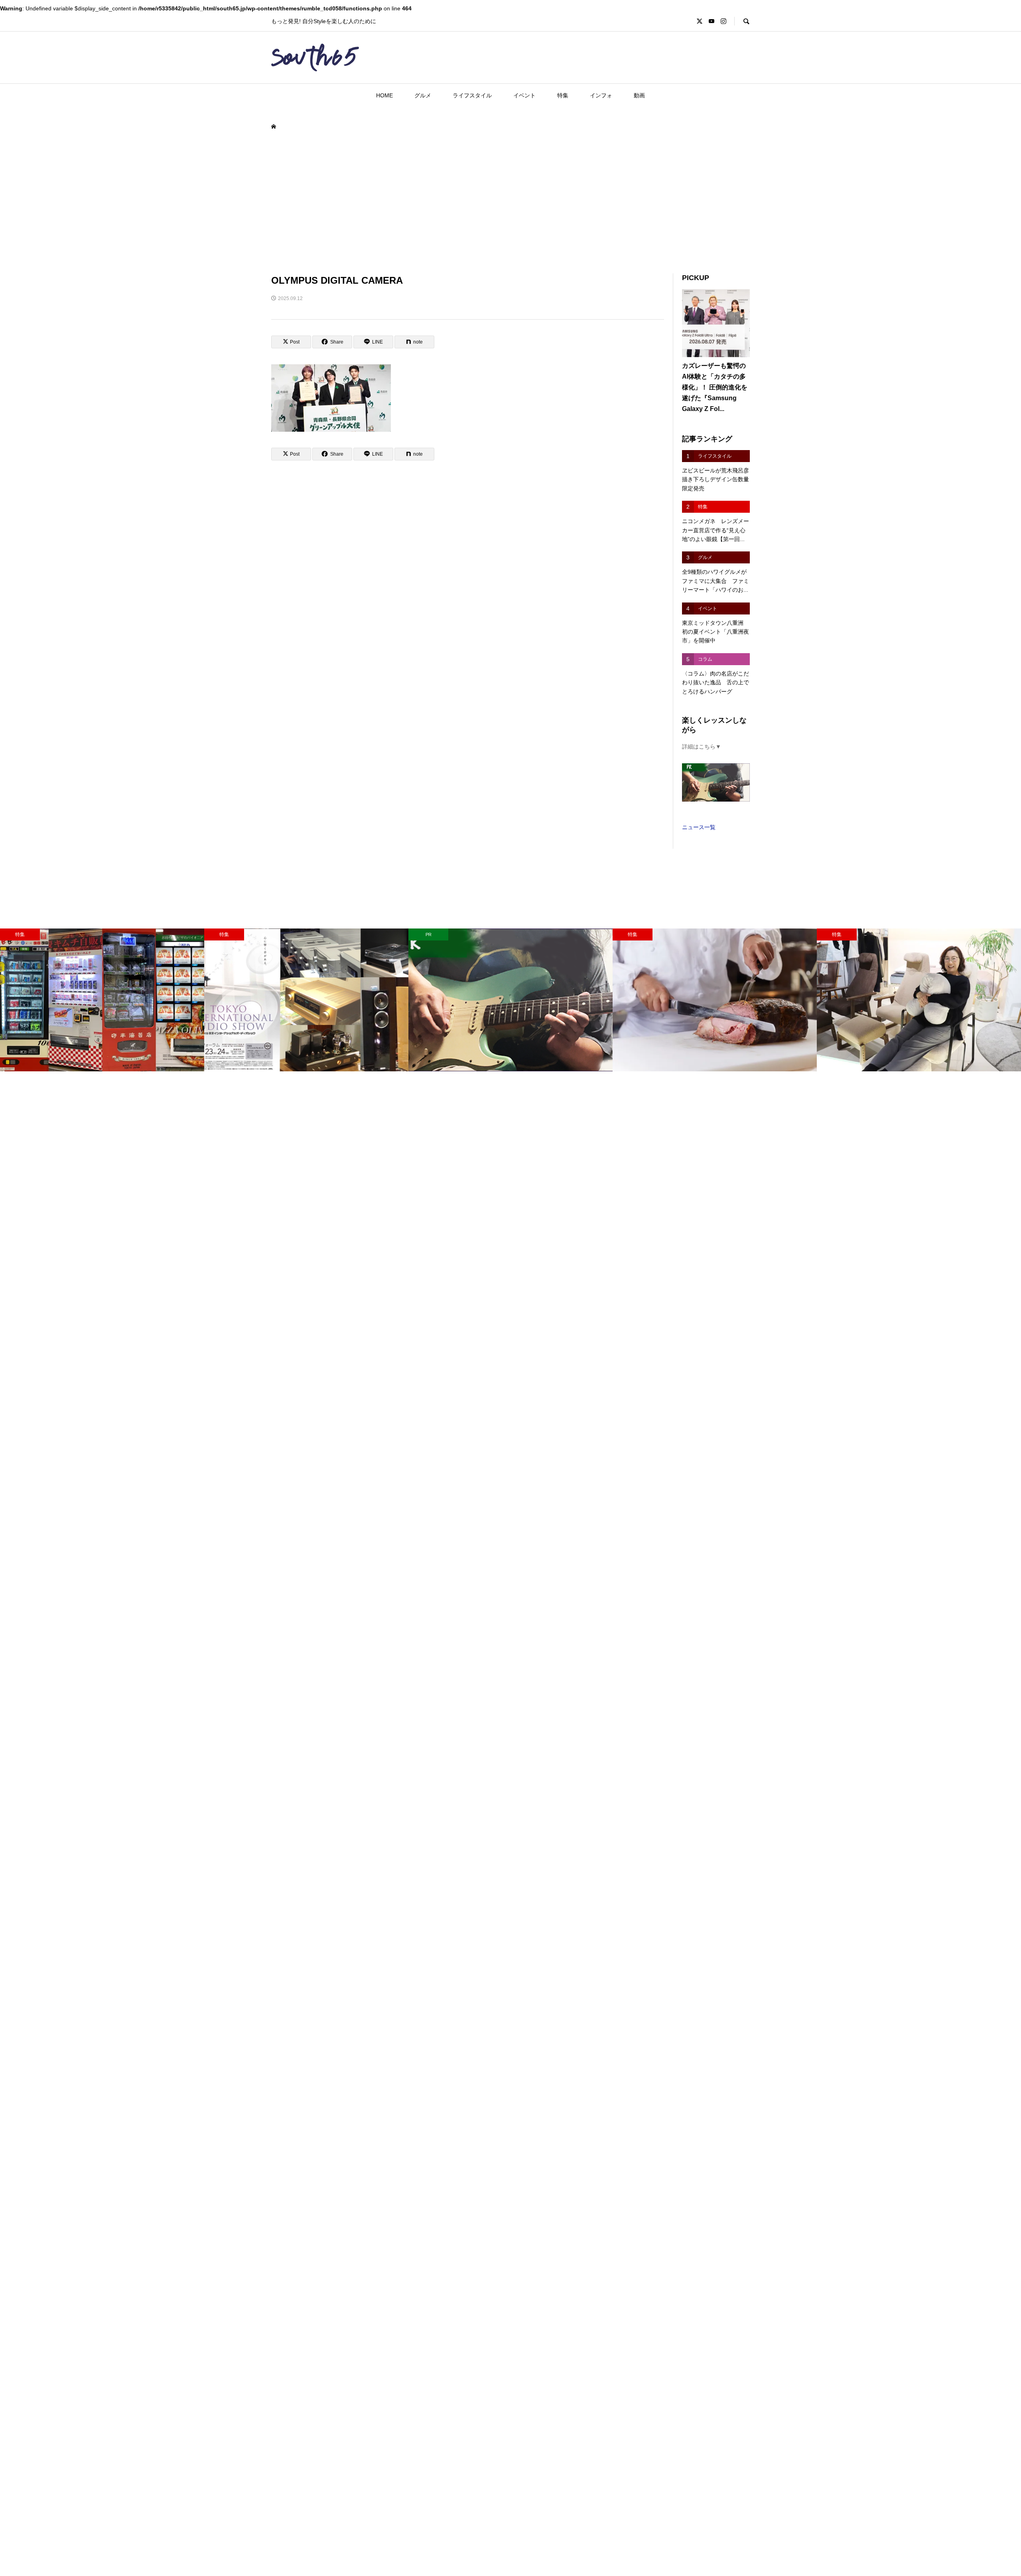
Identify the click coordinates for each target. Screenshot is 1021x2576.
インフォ (601, 95)
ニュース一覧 (699, 827)
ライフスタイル (472, 95)
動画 (639, 95)
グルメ (423, 95)
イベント (524, 95)
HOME (384, 95)
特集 (563, 95)
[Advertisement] (510, 202)
